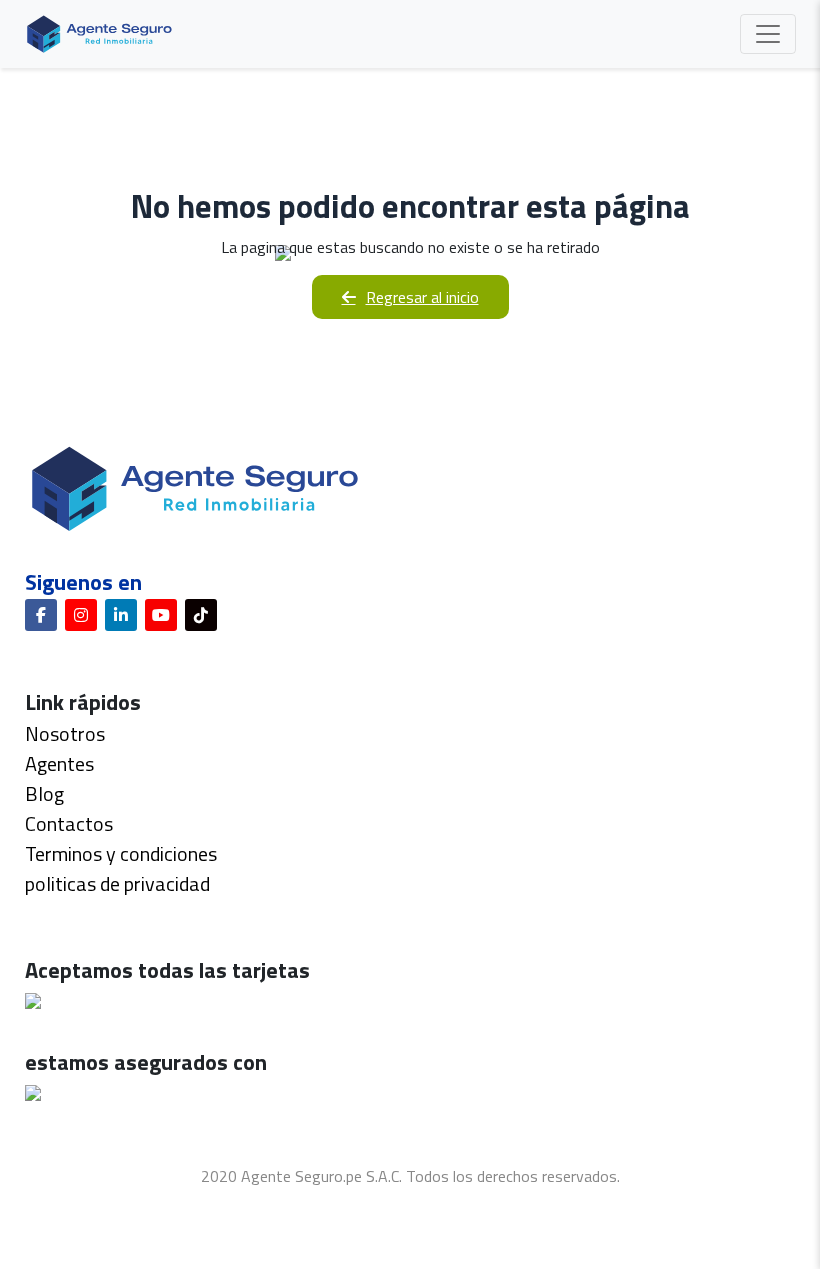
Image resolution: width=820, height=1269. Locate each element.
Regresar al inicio (422, 297)
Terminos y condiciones (121, 853)
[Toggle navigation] (768, 34)
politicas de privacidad (117, 883)
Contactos (69, 823)
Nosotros (65, 733)
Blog (44, 793)
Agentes (59, 763)
